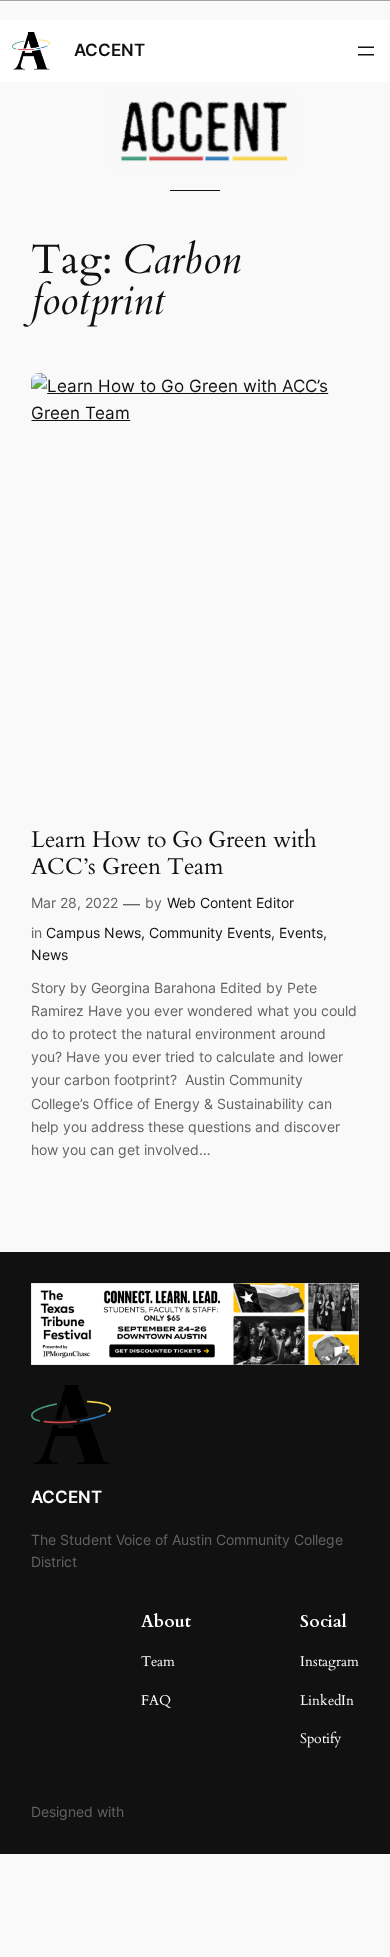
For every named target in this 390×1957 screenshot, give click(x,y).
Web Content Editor (230, 902)
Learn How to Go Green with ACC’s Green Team (174, 853)
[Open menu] (366, 51)
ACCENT (109, 50)
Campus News (93, 932)
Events (301, 932)
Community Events (210, 932)
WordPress (163, 1811)
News (49, 954)
